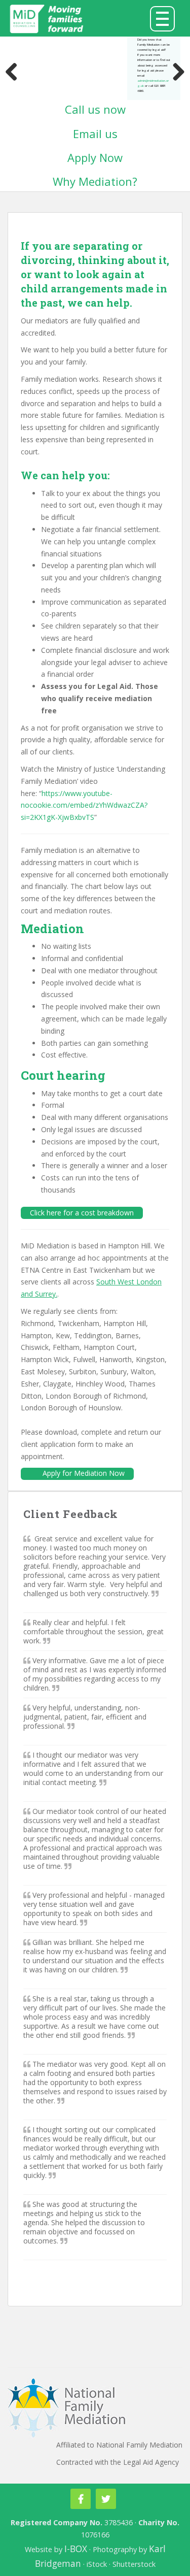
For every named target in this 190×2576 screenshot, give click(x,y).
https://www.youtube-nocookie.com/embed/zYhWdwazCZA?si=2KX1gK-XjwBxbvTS (84, 805)
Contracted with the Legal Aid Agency (118, 2462)
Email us (95, 134)
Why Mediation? (95, 181)
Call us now (95, 109)
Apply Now (95, 157)
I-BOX (76, 2549)
